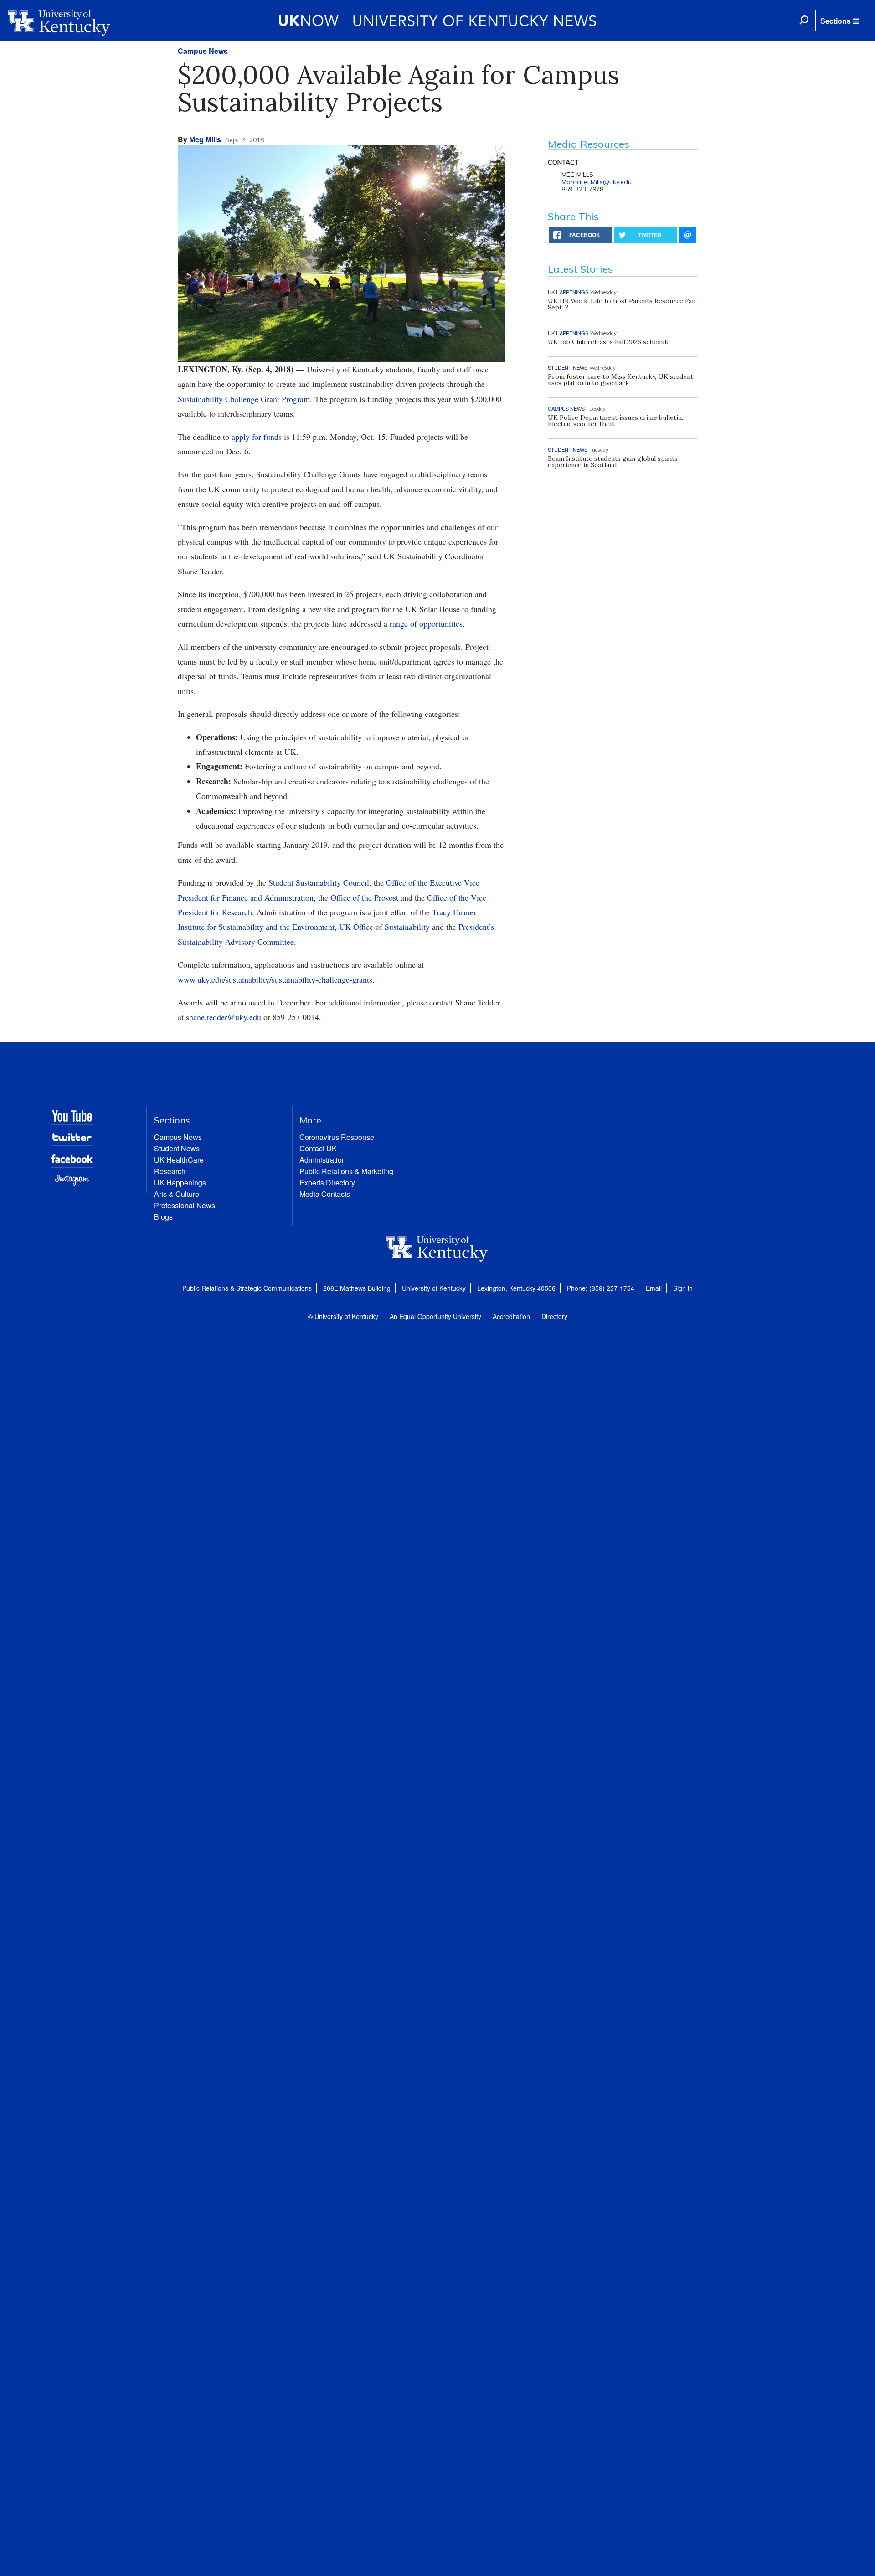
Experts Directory (327, 1182)
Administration (323, 1160)
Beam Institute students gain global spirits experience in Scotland (613, 462)
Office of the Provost (364, 897)
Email (654, 1288)
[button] (839, 21)
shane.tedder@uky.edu (224, 1017)
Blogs (163, 1217)
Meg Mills (205, 139)
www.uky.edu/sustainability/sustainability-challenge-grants (275, 979)
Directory (554, 1316)
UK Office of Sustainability (384, 927)
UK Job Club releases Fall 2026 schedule (609, 342)
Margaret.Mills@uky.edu (597, 182)
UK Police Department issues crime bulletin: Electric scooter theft (615, 421)
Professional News (185, 1205)
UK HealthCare (179, 1160)
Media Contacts (325, 1194)
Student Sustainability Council (319, 882)
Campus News (203, 51)
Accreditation (511, 1316)
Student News (177, 1148)
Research (170, 1171)
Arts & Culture (177, 1194)
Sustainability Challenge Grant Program (244, 399)
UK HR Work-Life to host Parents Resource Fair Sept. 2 (622, 304)
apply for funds (257, 437)
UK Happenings (180, 1182)
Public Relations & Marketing (346, 1171)
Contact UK (318, 1148)
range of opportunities (426, 623)
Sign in (683, 1288)
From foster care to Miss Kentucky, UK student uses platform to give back (620, 380)
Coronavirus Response (337, 1137)
